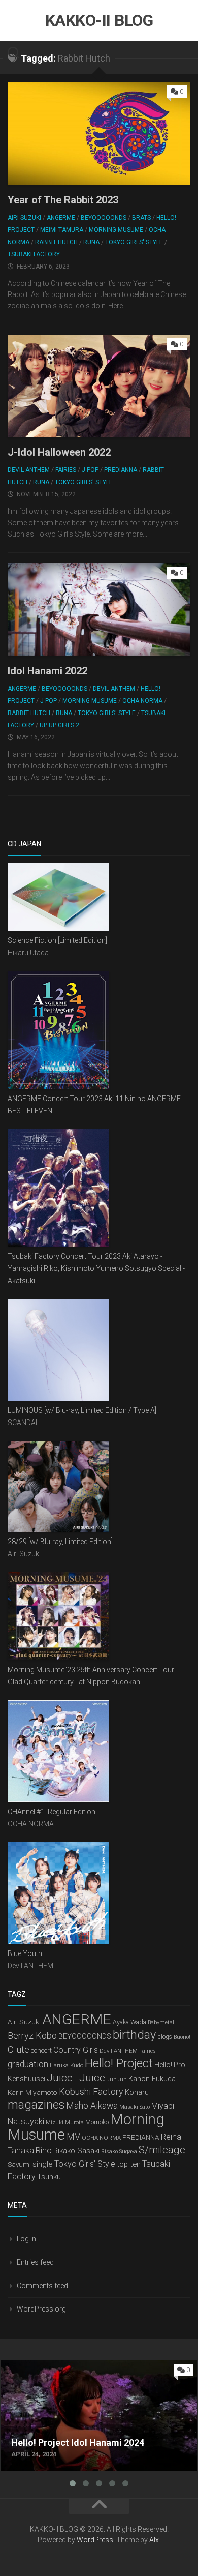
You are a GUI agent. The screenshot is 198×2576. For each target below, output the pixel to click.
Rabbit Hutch (56, 242)
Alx (154, 2540)
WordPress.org (41, 2309)
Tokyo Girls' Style (134, 242)
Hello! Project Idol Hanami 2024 (57, 2366)
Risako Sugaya (119, 2152)
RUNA (91, 242)
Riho (44, 2151)
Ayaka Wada (129, 2022)
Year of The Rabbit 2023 (63, 200)
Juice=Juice (76, 2078)
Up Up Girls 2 (59, 725)
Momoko (97, 2122)
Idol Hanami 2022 (47, 671)
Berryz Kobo (32, 2036)
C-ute (19, 2050)
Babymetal (161, 2022)
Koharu (137, 2092)
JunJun (117, 2079)
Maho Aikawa (92, 2106)
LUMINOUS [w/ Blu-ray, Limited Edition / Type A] (82, 1410)
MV (73, 2136)
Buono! (182, 2037)
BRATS (141, 218)
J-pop (90, 470)
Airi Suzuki (24, 218)
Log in (26, 2239)
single (43, 2164)
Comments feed (42, 2286)
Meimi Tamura (62, 230)
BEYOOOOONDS (104, 218)
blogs (165, 2037)
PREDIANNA (121, 470)
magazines (36, 2105)
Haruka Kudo (67, 2065)
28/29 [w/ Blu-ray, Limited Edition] (60, 1542)
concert (41, 2050)
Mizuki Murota (65, 2122)
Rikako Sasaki (76, 2151)
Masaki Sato (135, 2107)
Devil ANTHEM (29, 470)
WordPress (95, 2540)
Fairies (66, 470)
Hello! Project (119, 2063)
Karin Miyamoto (32, 2092)
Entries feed (35, 2262)
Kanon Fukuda (152, 2079)
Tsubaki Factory (34, 254)
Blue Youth (25, 1953)
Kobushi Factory (91, 2092)
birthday (134, 2035)
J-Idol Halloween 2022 (59, 452)
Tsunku (49, 2177)
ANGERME (61, 218)
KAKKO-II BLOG (99, 20)
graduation (28, 2064)
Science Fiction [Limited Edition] (57, 940)
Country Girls (76, 2050)
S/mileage (162, 2150)
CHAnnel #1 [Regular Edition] (52, 1812)
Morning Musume (116, 230)
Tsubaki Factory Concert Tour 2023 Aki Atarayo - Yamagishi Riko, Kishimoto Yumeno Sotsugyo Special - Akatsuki (96, 1268)
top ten (129, 2164)
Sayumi (19, 2164)
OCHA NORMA (142, 701)
